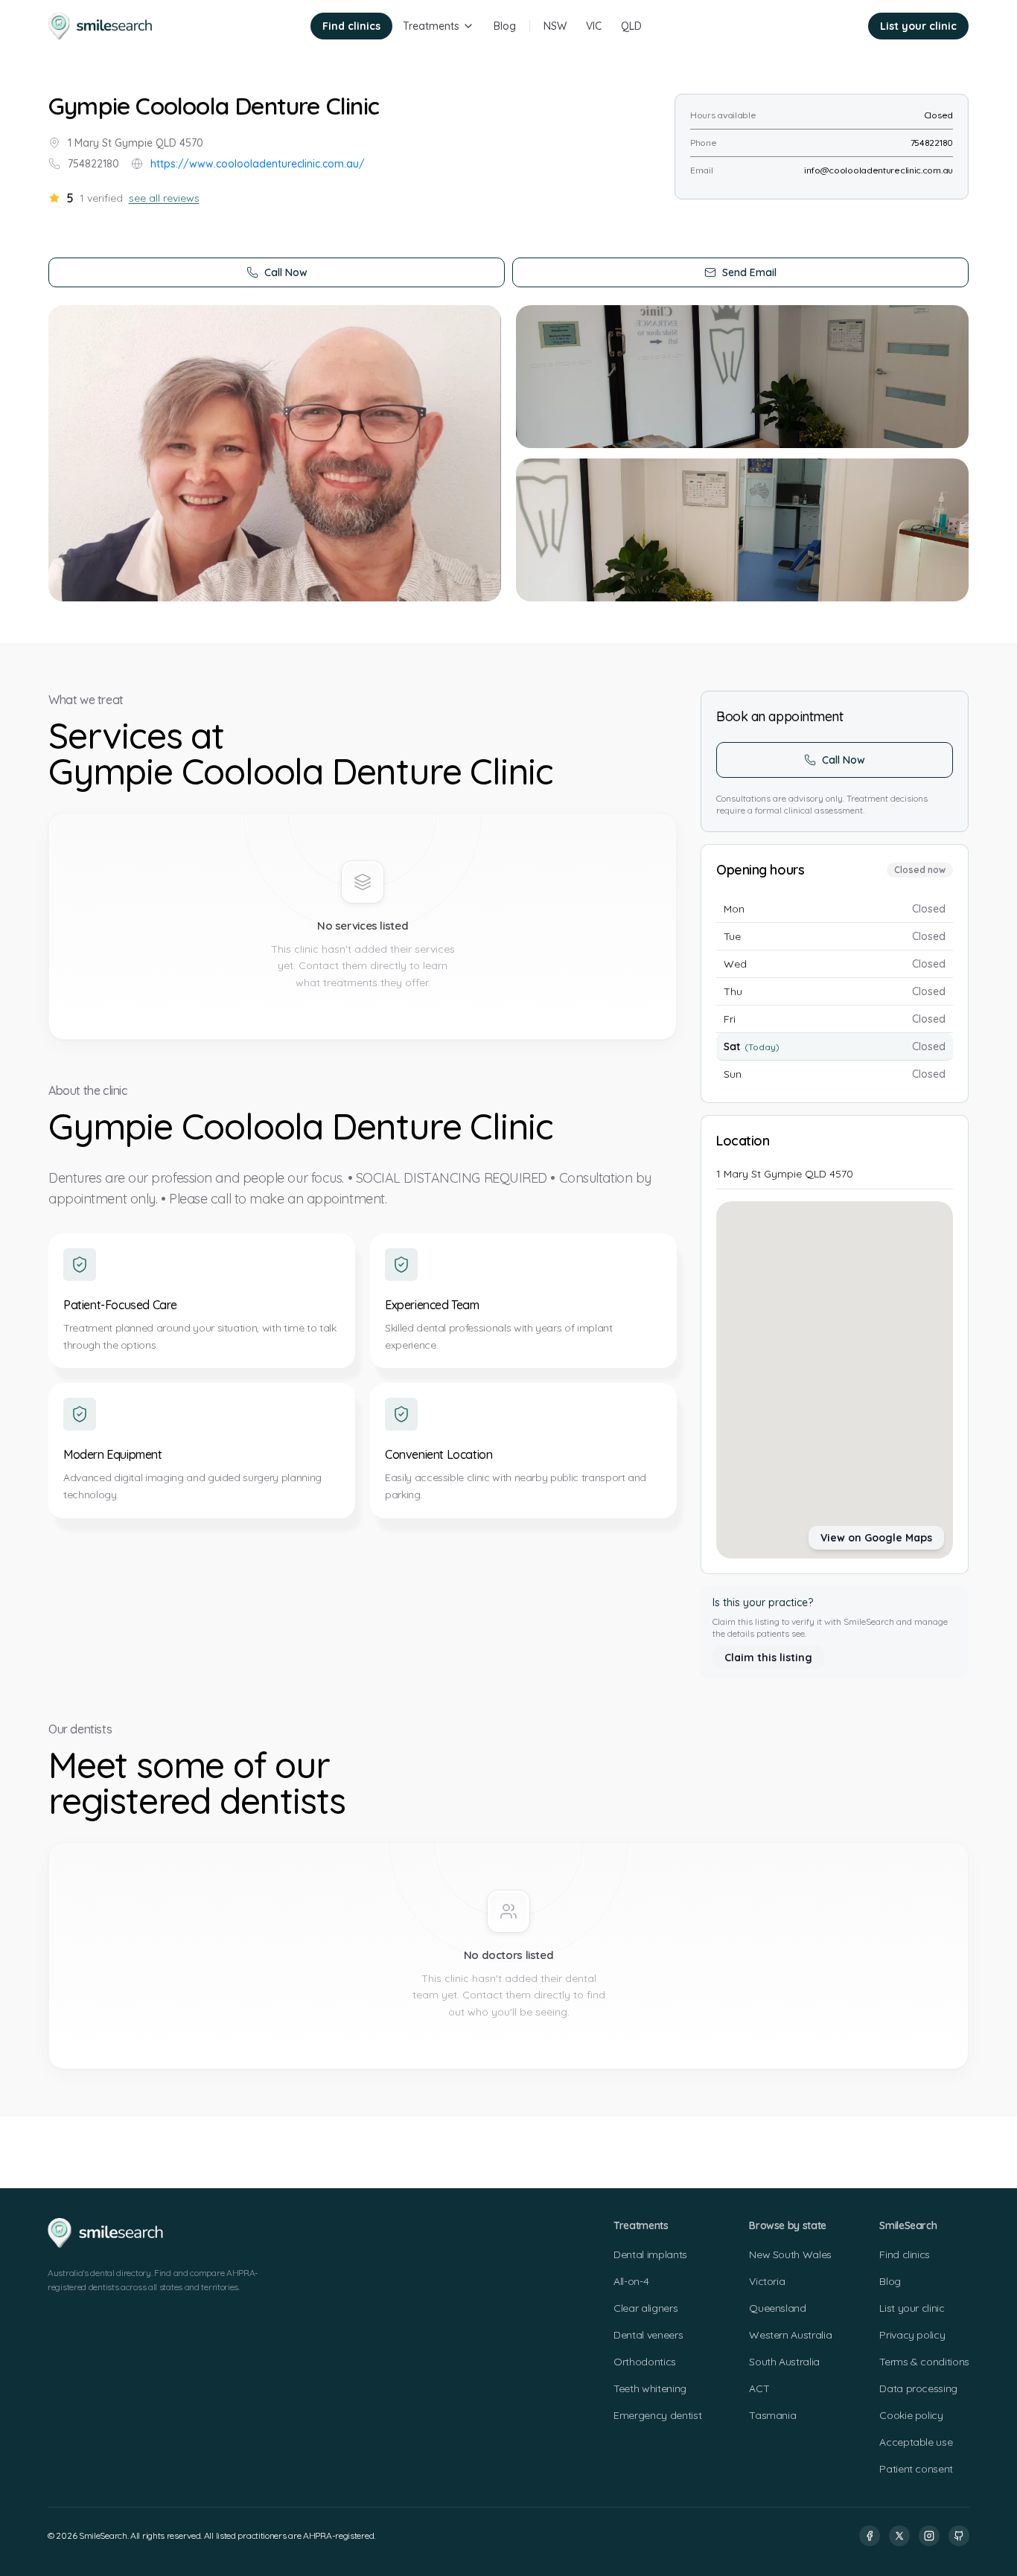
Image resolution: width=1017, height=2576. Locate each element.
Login (835, 26)
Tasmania (772, 2415)
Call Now (286, 272)
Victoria (767, 2281)
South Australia (784, 2362)
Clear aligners (645, 2308)
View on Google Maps (876, 1538)
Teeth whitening (650, 2388)
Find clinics (351, 26)
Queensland (778, 2308)
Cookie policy (911, 2415)
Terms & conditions (924, 2362)
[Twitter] (899, 2536)
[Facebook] (870, 2536)
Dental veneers (648, 2335)
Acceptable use (916, 2442)
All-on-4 (631, 2281)
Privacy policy (912, 2335)
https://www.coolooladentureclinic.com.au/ (258, 164)
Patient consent (916, 2469)
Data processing (918, 2388)
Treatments (431, 26)
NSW (555, 26)
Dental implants (650, 2254)
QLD (631, 26)
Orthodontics (645, 2362)
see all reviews (164, 198)
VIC (594, 26)
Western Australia (790, 2335)
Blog (505, 26)
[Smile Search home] (101, 26)
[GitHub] (959, 2536)
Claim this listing (768, 1658)
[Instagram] (929, 2536)
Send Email (749, 272)
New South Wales (790, 2254)
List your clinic (918, 26)
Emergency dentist (657, 2415)
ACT (759, 2388)
